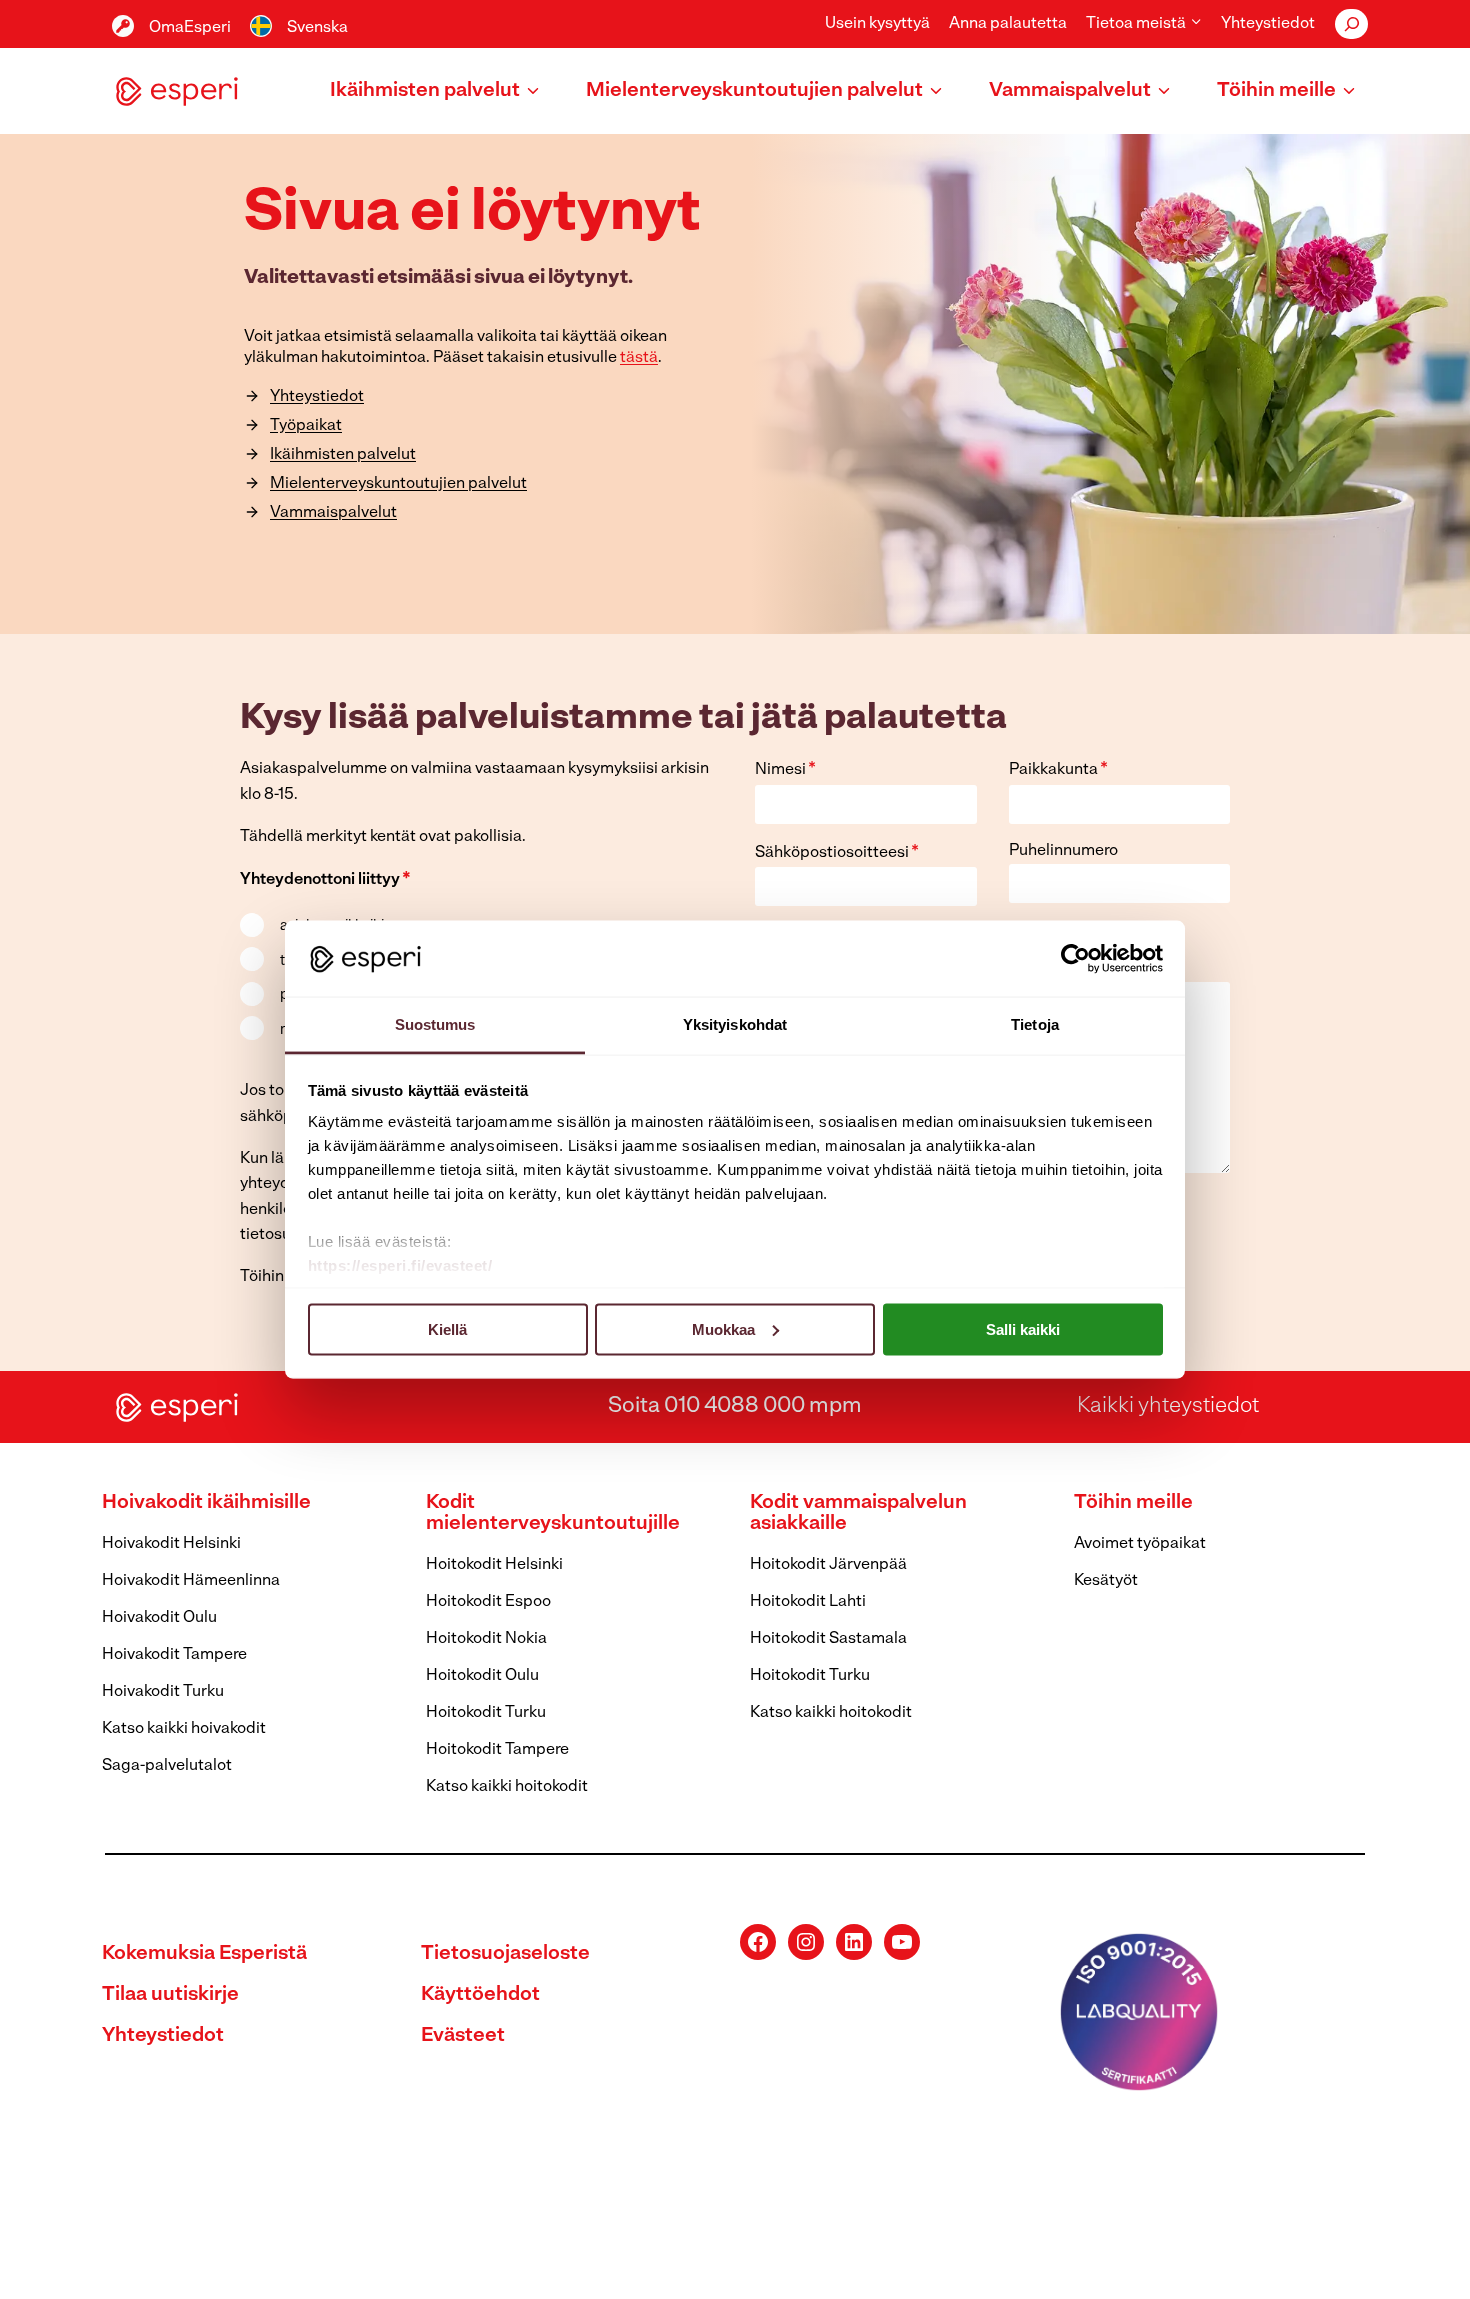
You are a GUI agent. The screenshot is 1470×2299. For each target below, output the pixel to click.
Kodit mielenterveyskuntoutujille (553, 1513)
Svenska (317, 28)
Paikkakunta (1058, 770)
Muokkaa (723, 1328)
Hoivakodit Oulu (159, 1618)
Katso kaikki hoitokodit (507, 1787)
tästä (639, 358)
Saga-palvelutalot (167, 1766)
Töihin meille (1133, 1503)
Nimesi (785, 770)
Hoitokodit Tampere (497, 1750)
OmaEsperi (190, 28)
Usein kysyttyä (877, 24)
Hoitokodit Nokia (486, 1639)
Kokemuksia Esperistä (204, 1954)
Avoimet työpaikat (1140, 1544)
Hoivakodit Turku (163, 1692)
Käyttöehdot (480, 1995)
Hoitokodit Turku (486, 1713)
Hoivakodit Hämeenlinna (191, 1581)
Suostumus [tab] (435, 1024)
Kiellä (447, 1328)
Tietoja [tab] (1035, 1024)
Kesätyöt (1106, 1581)
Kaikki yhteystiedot (1168, 1406)
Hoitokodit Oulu (482, 1676)
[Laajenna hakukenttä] (1351, 24)
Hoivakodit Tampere (174, 1655)
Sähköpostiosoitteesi (837, 853)
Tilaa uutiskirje (170, 1995)
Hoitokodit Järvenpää (828, 1565)
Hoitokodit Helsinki (494, 1565)
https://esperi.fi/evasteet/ (400, 1265)
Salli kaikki (1023, 1328)
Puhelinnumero (1063, 851)
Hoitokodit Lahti (808, 1602)
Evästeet (463, 2036)
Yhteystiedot (1268, 24)
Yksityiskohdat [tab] (735, 1024)
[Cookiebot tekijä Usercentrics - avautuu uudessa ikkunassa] (1075, 958)
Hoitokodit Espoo (488, 1602)
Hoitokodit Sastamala (828, 1639)
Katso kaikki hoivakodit (184, 1729)
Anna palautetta (1008, 24)
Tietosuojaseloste (505, 1954)
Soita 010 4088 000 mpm (735, 1406)
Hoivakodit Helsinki (171, 1544)
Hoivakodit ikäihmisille (206, 1503)
